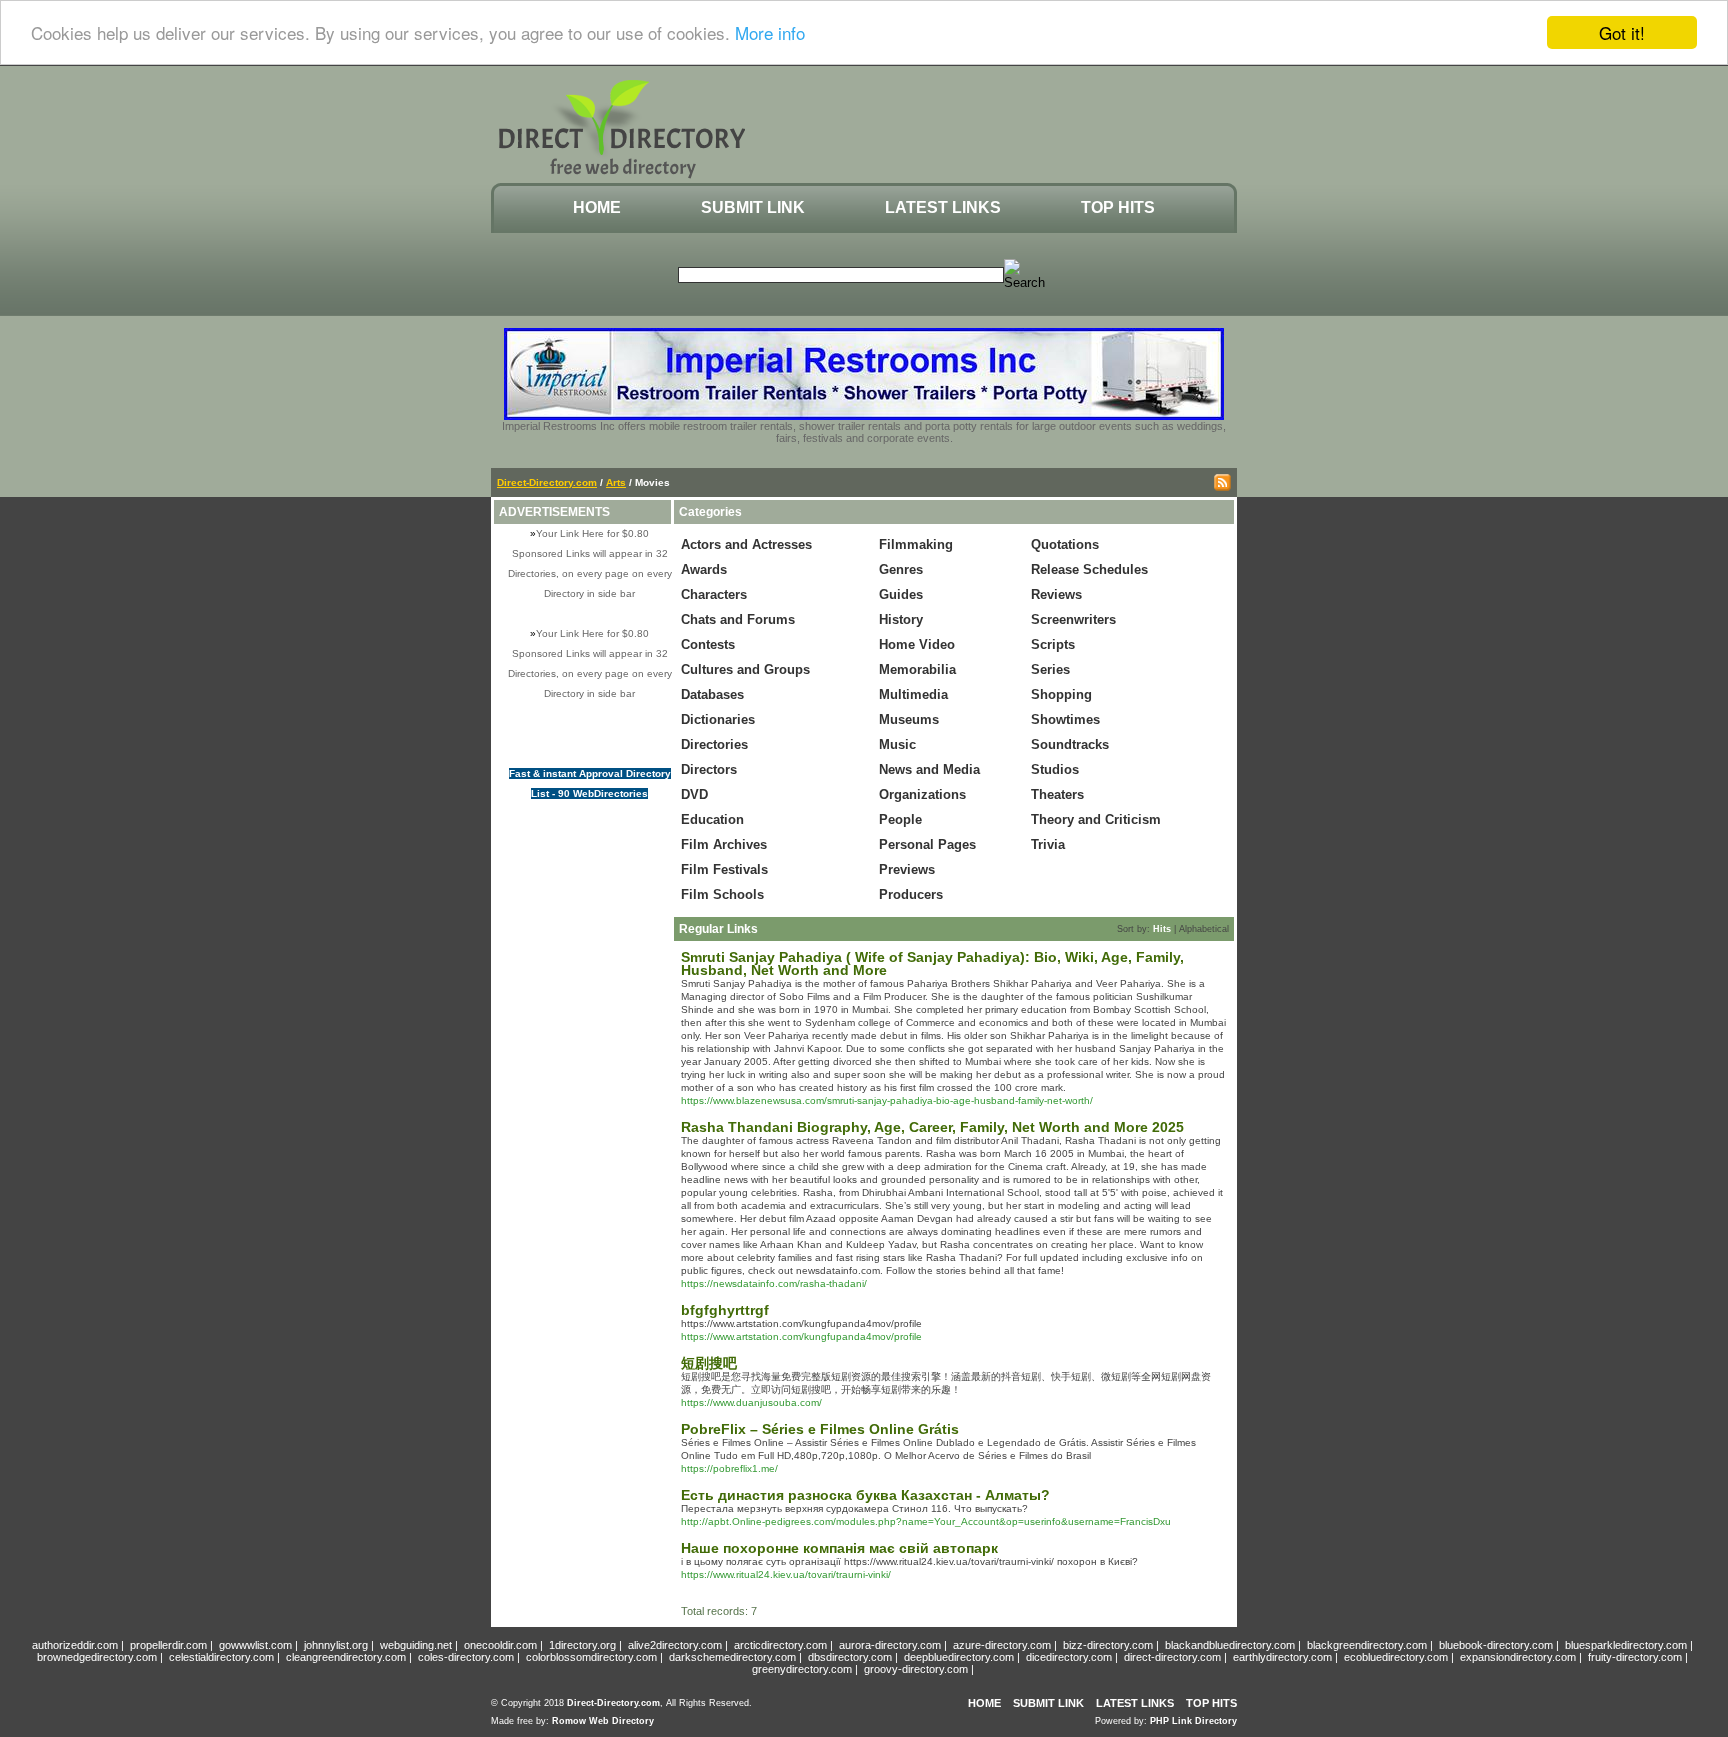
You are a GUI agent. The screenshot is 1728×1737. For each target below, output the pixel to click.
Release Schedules (1089, 569)
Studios (1055, 769)
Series (1050, 669)
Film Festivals (724, 869)
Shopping (1061, 694)
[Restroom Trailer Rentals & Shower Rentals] (864, 416)
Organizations (922, 794)
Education (712, 819)
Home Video (917, 644)
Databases (712, 694)
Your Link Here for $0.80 (592, 533)
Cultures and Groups (745, 669)
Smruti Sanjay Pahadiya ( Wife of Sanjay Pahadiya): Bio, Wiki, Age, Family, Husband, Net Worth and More (932, 963)
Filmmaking (916, 544)
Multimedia (913, 694)
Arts (616, 482)
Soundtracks (1070, 744)
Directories (714, 744)
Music (897, 744)
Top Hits (1118, 207)
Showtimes (1065, 719)
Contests (708, 644)
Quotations (1065, 544)
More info (770, 33)
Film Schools (722, 894)
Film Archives (724, 844)
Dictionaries (718, 719)
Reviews (1056, 594)
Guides (901, 594)
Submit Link (753, 207)
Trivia (1048, 844)
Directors (709, 769)
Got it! (1622, 32)
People (900, 819)
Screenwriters (1073, 619)
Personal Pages (927, 844)
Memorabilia (917, 669)
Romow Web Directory (603, 1721)
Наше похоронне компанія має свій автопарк (839, 1548)
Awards (704, 569)
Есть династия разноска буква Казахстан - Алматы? (865, 1495)
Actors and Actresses (746, 544)
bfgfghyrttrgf (725, 1310)
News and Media (929, 769)
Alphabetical (1204, 929)
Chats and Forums (738, 619)
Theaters (1057, 794)
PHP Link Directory (1193, 1721)
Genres (901, 569)
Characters (714, 594)
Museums (909, 719)
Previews (907, 869)
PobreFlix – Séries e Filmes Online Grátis (820, 1429)
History (901, 619)
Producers (911, 894)
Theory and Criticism (1096, 819)
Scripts (1053, 644)
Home (597, 207)
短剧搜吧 (709, 1363)
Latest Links (943, 207)
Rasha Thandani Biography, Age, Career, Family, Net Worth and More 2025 (932, 1127)
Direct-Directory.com (547, 482)
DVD (694, 794)
